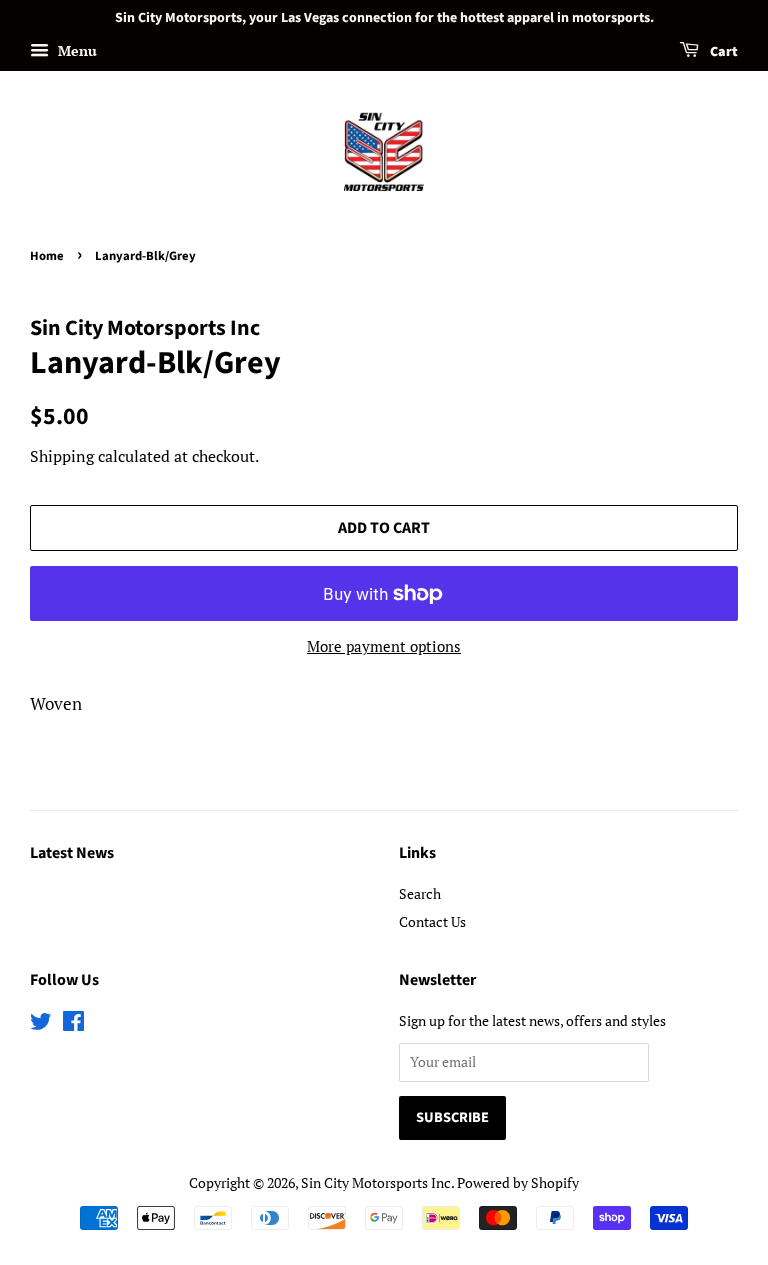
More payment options (384, 646)
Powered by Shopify (518, 1182)
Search (420, 893)
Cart (722, 52)
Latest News (72, 853)
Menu (75, 50)
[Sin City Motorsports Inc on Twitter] (41, 1024)
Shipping (62, 456)
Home (47, 256)
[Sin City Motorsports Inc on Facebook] (73, 1024)
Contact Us (432, 921)
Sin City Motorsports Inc (376, 1182)
